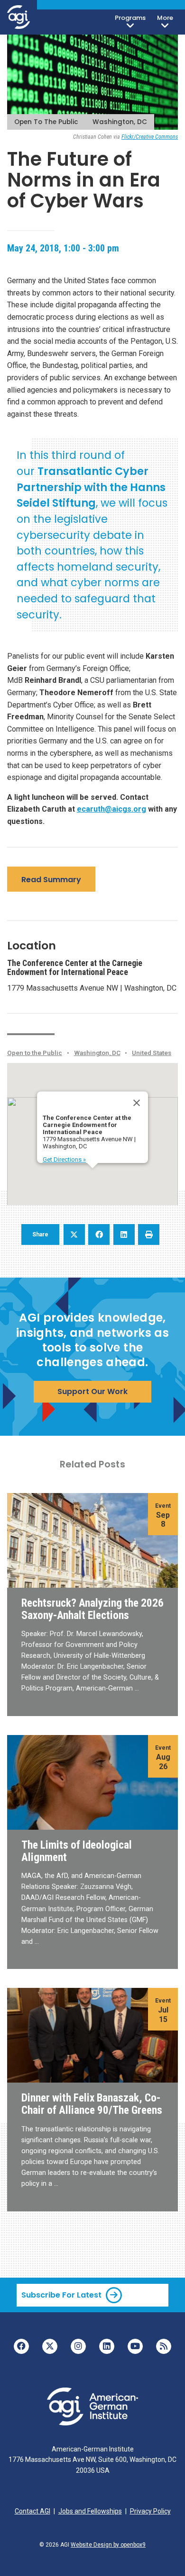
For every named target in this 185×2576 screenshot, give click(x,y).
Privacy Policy (150, 2511)
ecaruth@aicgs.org (111, 809)
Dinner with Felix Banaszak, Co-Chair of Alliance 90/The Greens (92, 2104)
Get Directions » (64, 1159)
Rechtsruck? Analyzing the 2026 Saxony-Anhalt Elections (92, 1609)
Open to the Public (46, 122)
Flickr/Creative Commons (150, 137)
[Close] (137, 1103)
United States (152, 1053)
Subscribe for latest (61, 2295)
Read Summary (51, 880)
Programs (130, 18)
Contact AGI (32, 2511)
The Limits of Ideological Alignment (77, 1851)
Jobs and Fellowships (90, 2511)
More (165, 18)
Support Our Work (92, 1391)
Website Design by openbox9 (108, 2545)
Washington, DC (120, 122)
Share (40, 1234)
